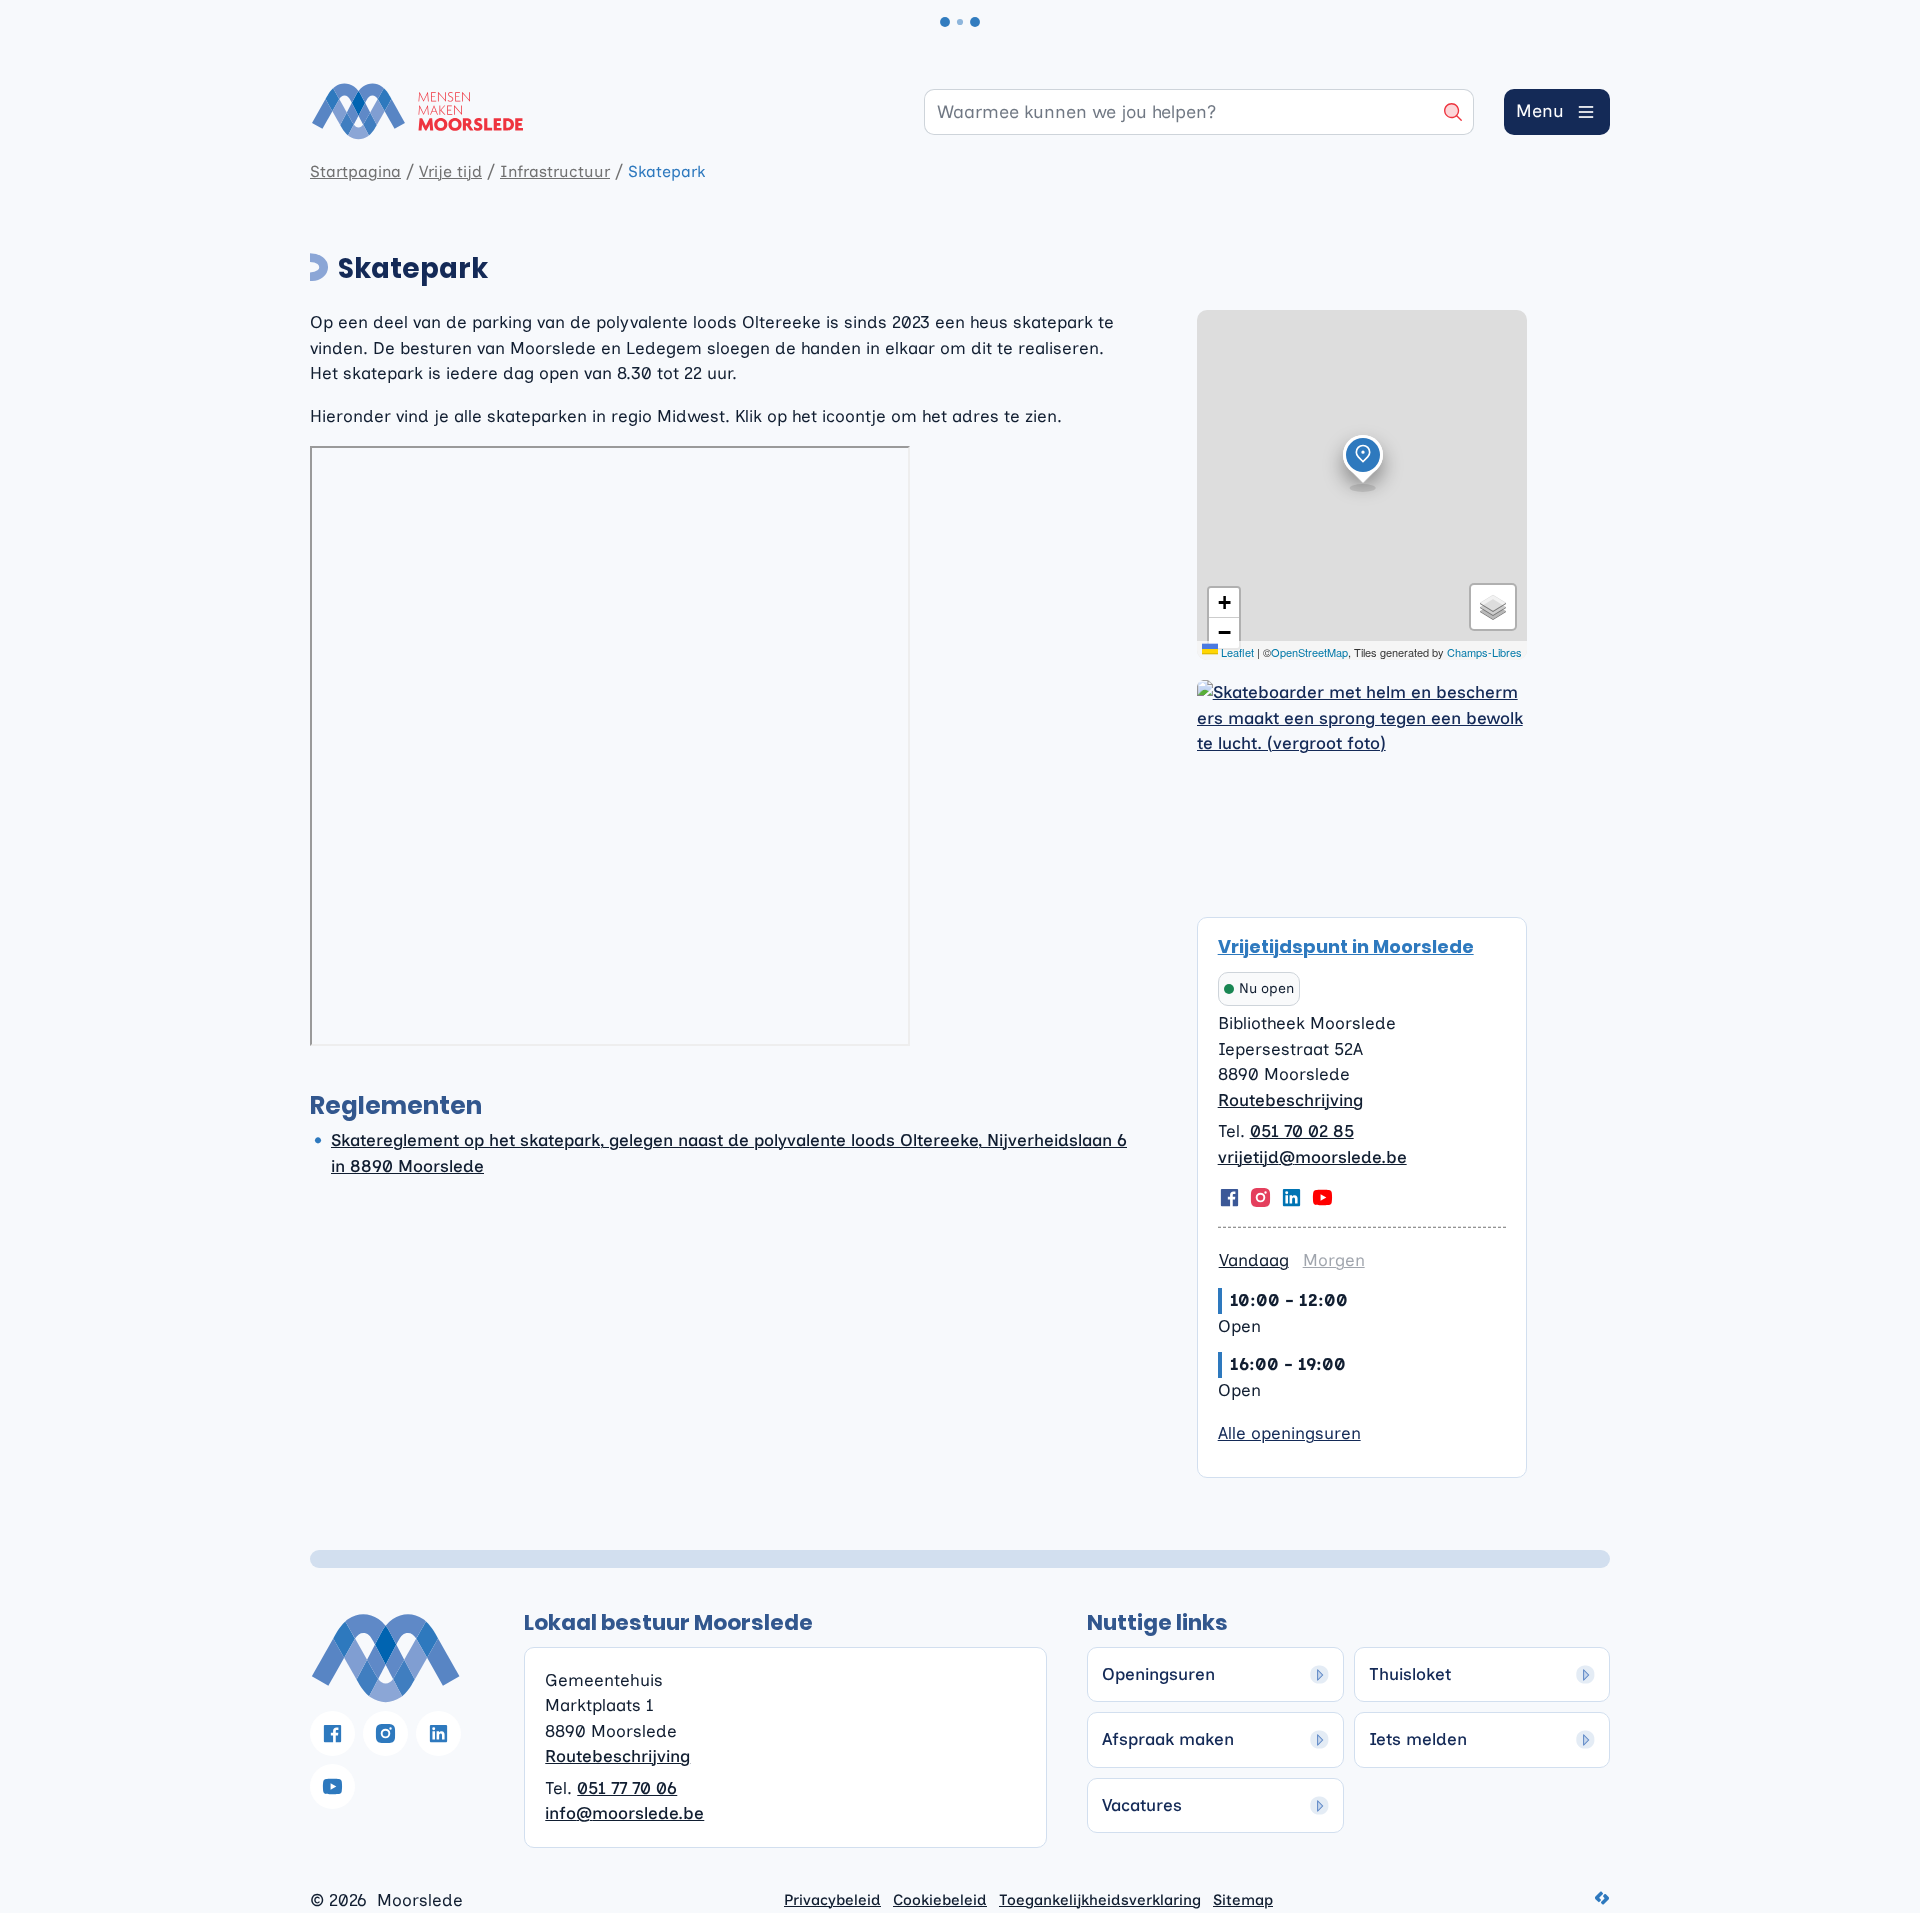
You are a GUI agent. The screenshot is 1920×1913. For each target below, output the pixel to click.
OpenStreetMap (1309, 652)
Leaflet (1236, 652)
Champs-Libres (1484, 652)
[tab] (1254, 1261)
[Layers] (1493, 607)
